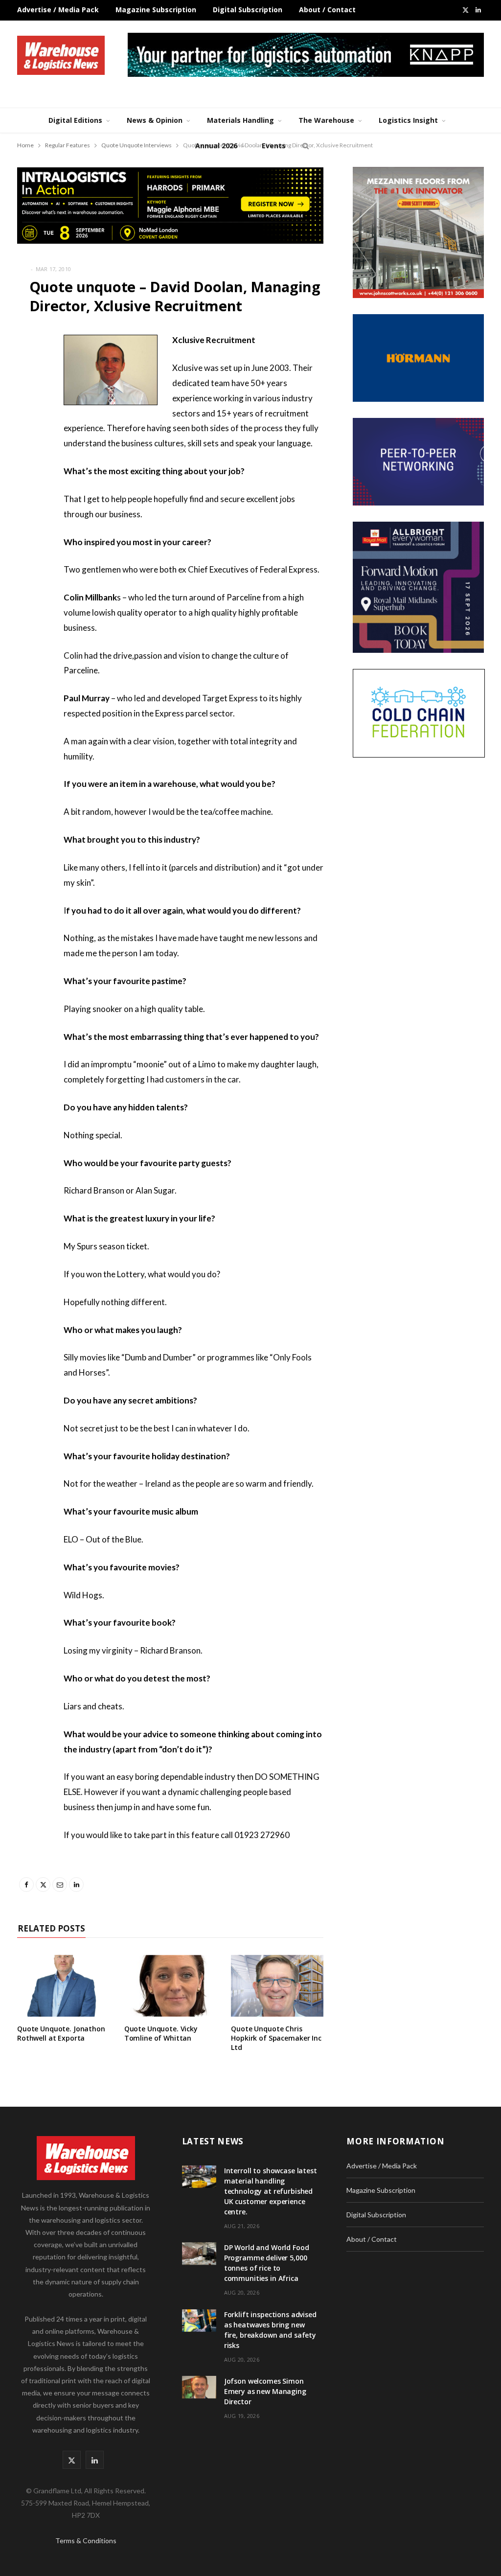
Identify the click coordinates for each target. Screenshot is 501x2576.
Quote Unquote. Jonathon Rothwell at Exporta (61, 2033)
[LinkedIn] (27, 444)
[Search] (304, 146)
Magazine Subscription (156, 10)
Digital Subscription (248, 10)
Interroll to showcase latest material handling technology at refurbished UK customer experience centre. (271, 2191)
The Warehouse (326, 120)
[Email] (27, 419)
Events (274, 146)
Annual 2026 (216, 146)
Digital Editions (75, 120)
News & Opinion (155, 120)
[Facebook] (27, 369)
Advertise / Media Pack (58, 10)
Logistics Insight (408, 120)
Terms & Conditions (86, 2541)
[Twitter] (27, 394)
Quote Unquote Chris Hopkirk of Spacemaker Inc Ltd (276, 2038)
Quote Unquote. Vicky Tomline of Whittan (161, 2033)
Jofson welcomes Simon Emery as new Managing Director (265, 2391)
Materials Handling (240, 120)
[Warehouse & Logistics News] (61, 55)
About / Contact (327, 10)
